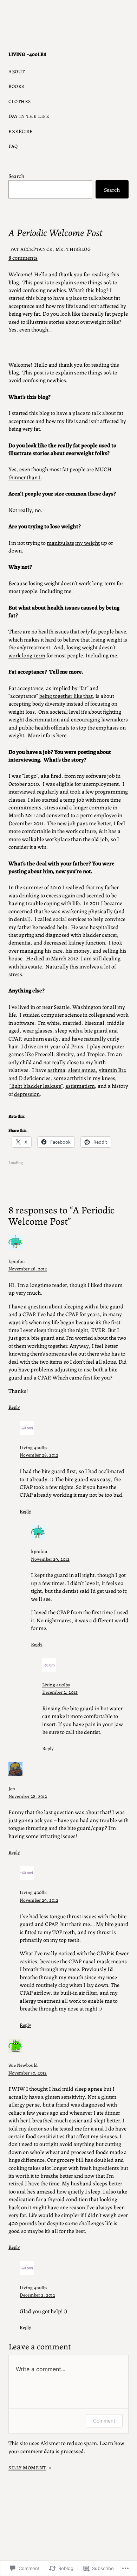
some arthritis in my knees (84, 1078)
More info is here (47, 735)
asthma (56, 1070)
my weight (87, 542)
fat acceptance (31, 249)
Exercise (21, 131)
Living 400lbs (34, 1447)
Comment (104, 2421)
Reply (14, 1407)
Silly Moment (27, 2467)
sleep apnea (82, 1070)
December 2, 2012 (60, 1692)
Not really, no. (25, 510)
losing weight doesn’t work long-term (72, 583)
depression (27, 1094)
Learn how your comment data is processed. (66, 2447)
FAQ (13, 146)
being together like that (66, 696)
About (17, 71)
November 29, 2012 (50, 1559)
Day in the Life (29, 116)
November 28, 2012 (28, 1268)
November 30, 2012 (28, 2072)
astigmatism (80, 1085)
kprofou (17, 1261)
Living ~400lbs (27, 54)
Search (17, 176)
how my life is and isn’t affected (82, 421)
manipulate (60, 542)
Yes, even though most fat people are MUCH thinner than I (60, 473)
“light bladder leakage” (36, 1085)
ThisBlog (79, 249)
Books (16, 86)
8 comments (23, 257)
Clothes (20, 101)
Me (60, 249)
